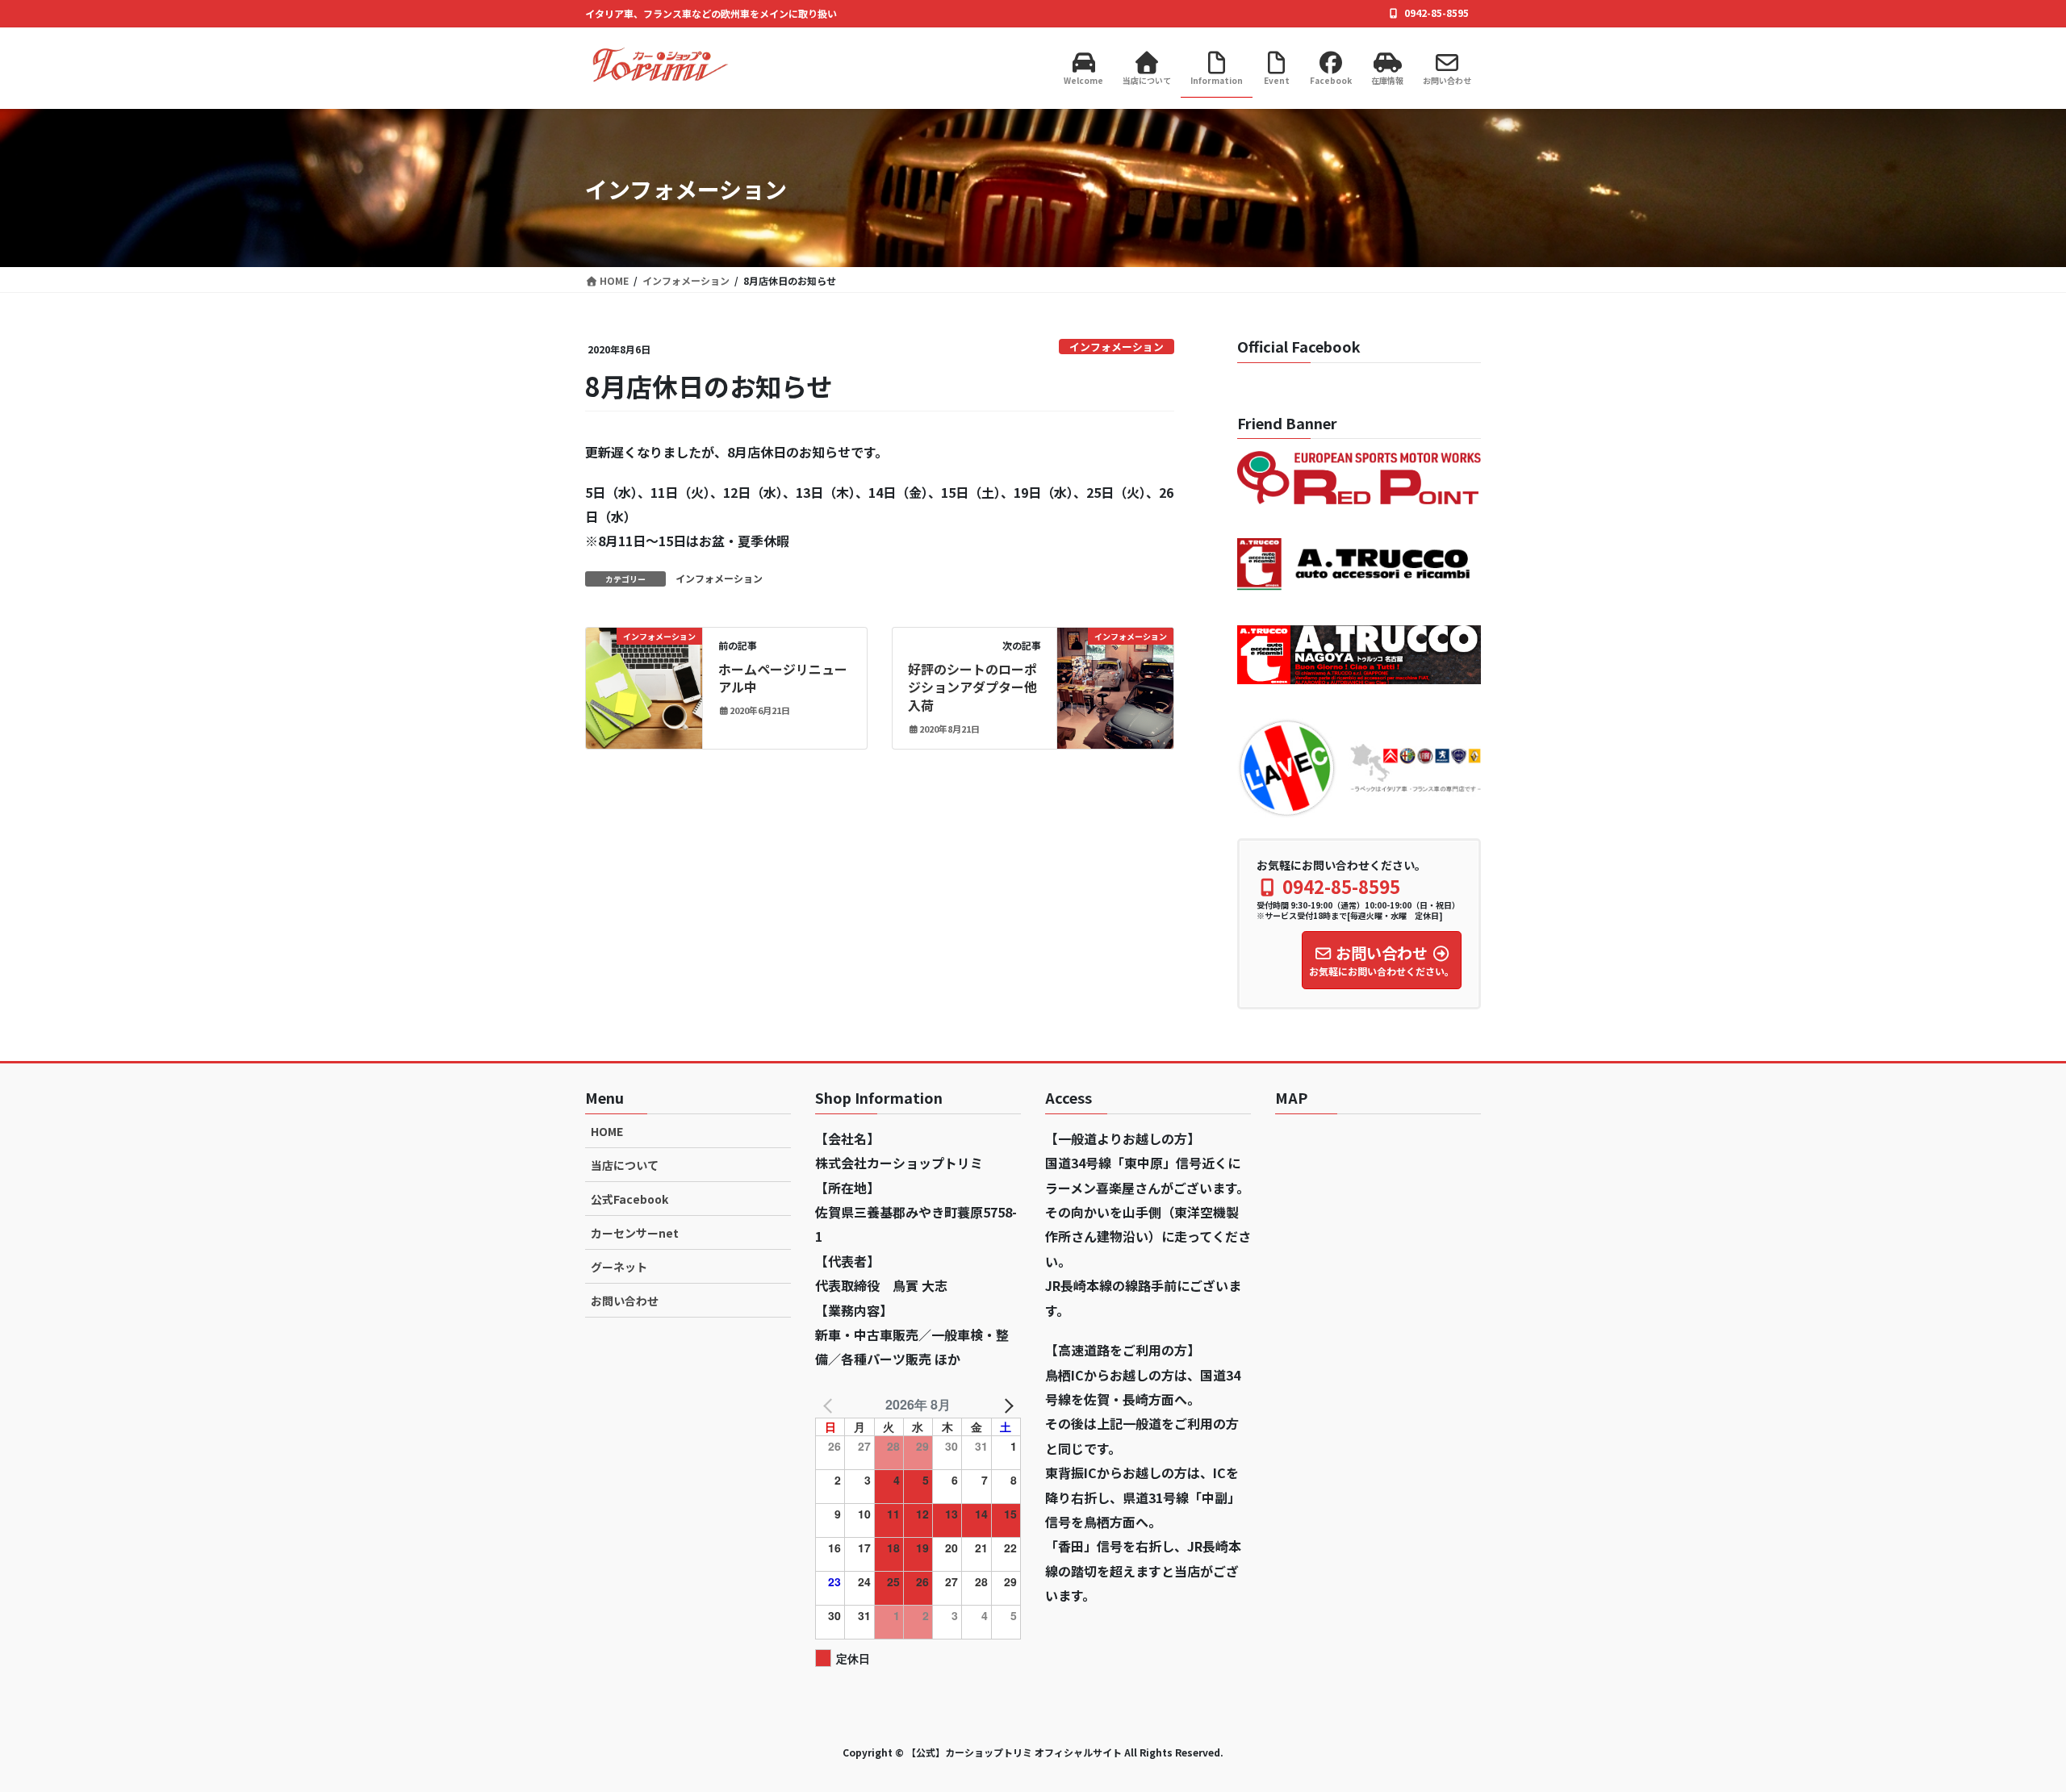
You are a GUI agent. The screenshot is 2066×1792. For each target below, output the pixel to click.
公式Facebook (629, 1199)
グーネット (619, 1267)
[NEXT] (1006, 1405)
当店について (625, 1165)
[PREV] (830, 1405)
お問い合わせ (625, 1301)
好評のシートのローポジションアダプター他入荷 (972, 687)
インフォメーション (1117, 347)
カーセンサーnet (635, 1233)
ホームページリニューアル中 (783, 678)
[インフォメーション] (644, 686)
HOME (607, 1131)
